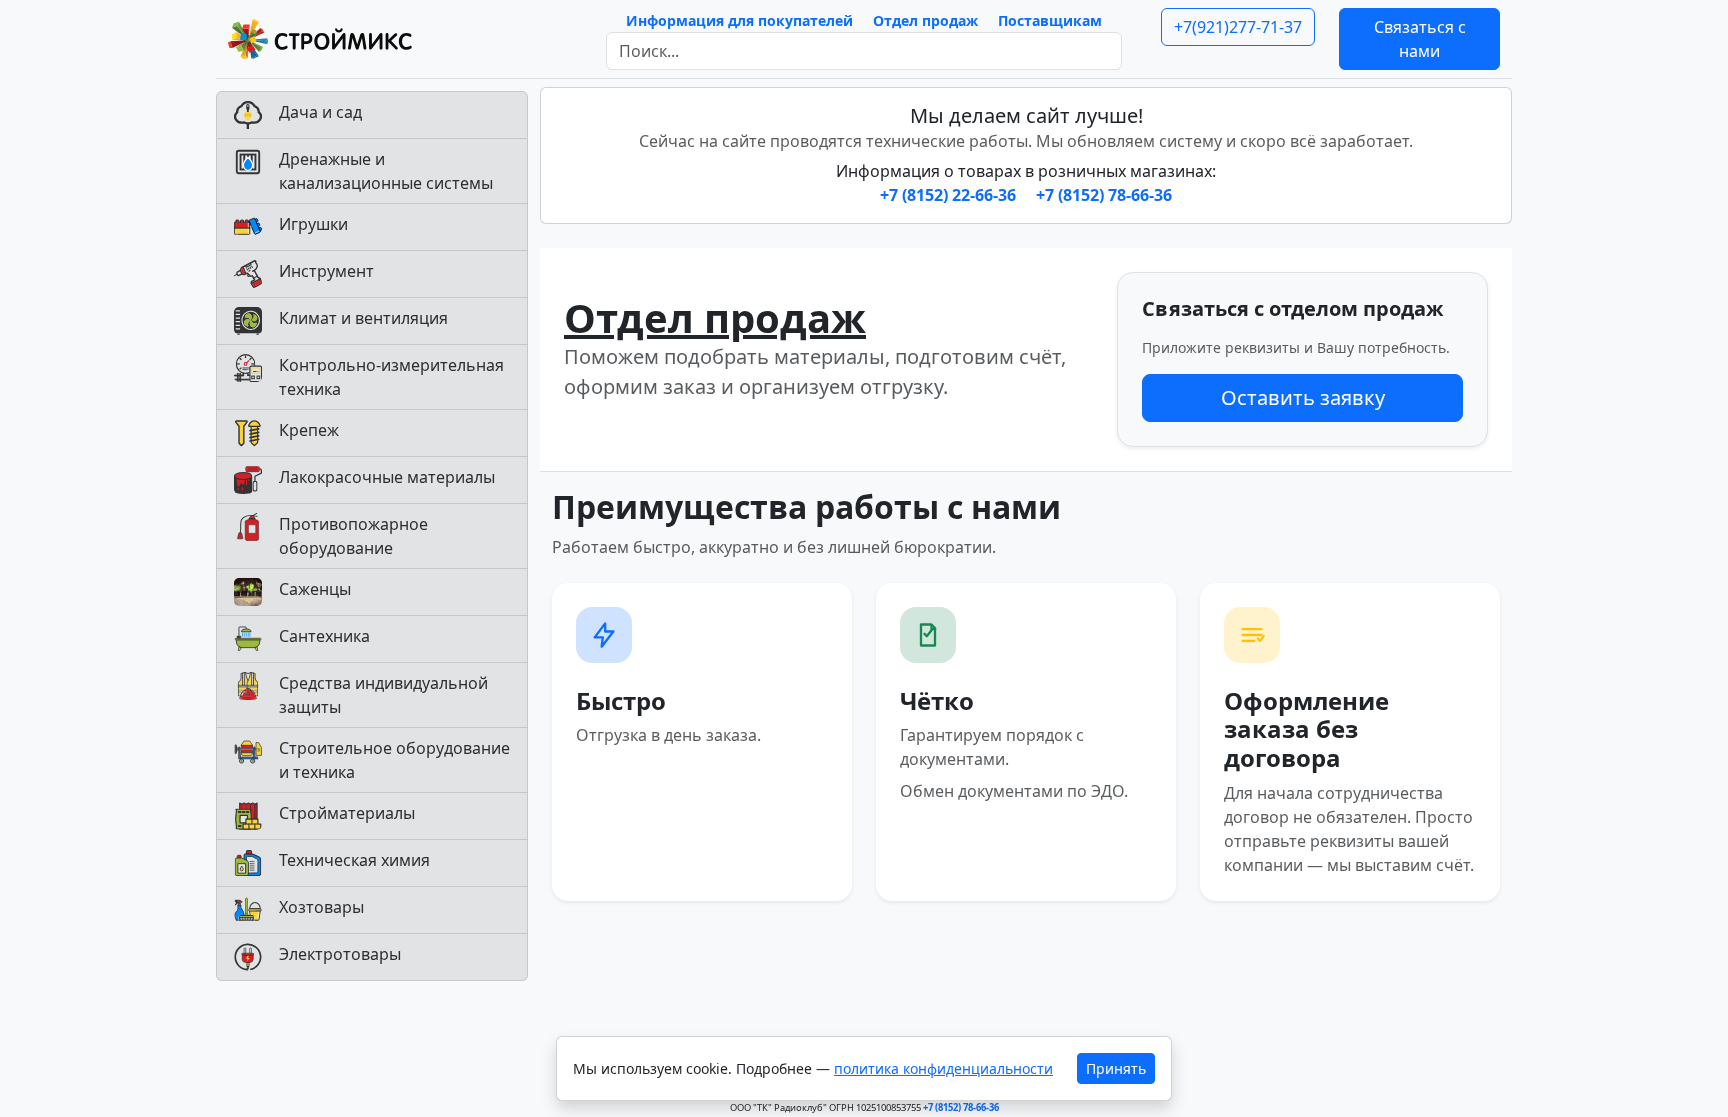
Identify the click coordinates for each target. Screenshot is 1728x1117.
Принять (1116, 1068)
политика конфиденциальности (943, 1068)
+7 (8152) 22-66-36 (950, 195)
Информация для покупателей (739, 20)
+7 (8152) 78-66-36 (1104, 195)
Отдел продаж (925, 20)
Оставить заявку (1303, 397)
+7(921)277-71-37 (1238, 27)
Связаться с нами (1420, 39)
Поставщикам (1050, 20)
